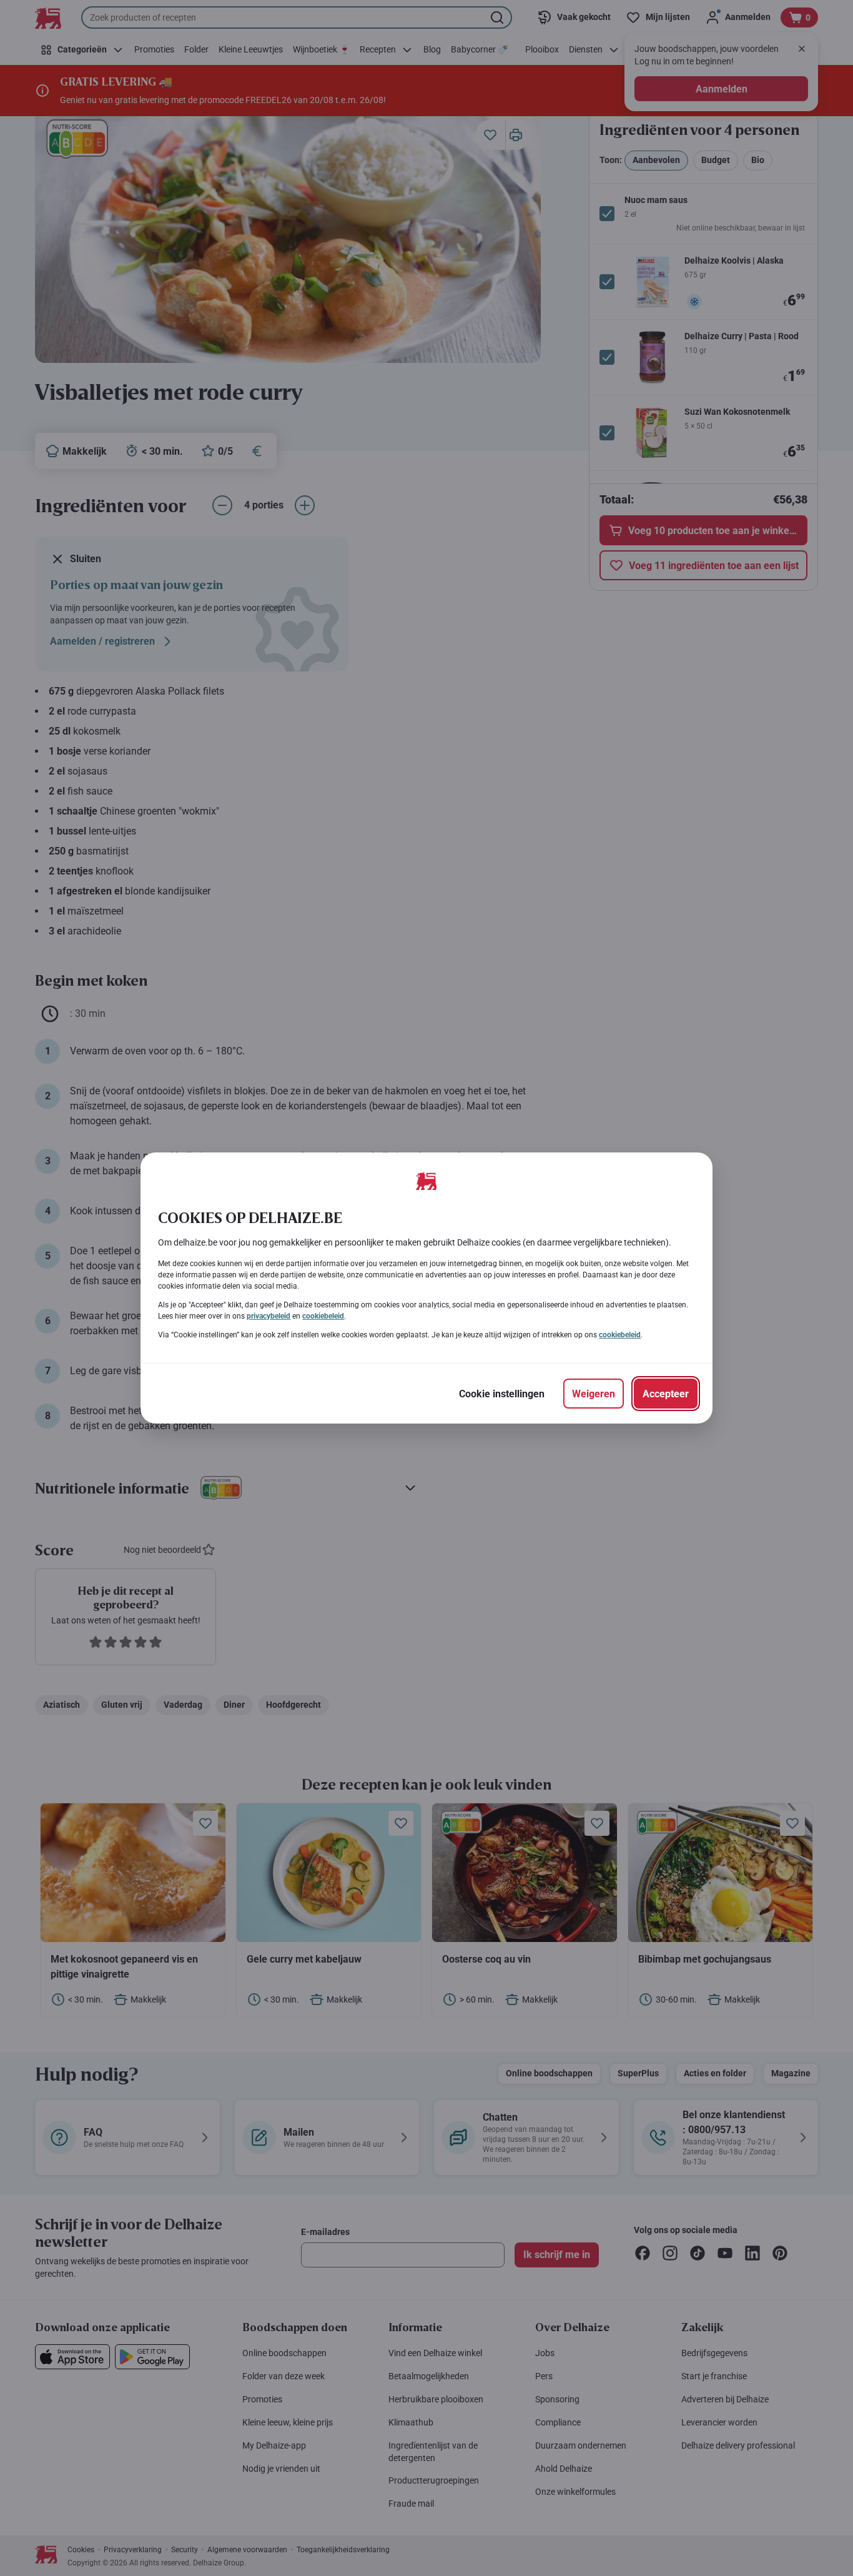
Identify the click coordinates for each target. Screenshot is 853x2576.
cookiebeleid (323, 1316)
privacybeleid (269, 1316)
